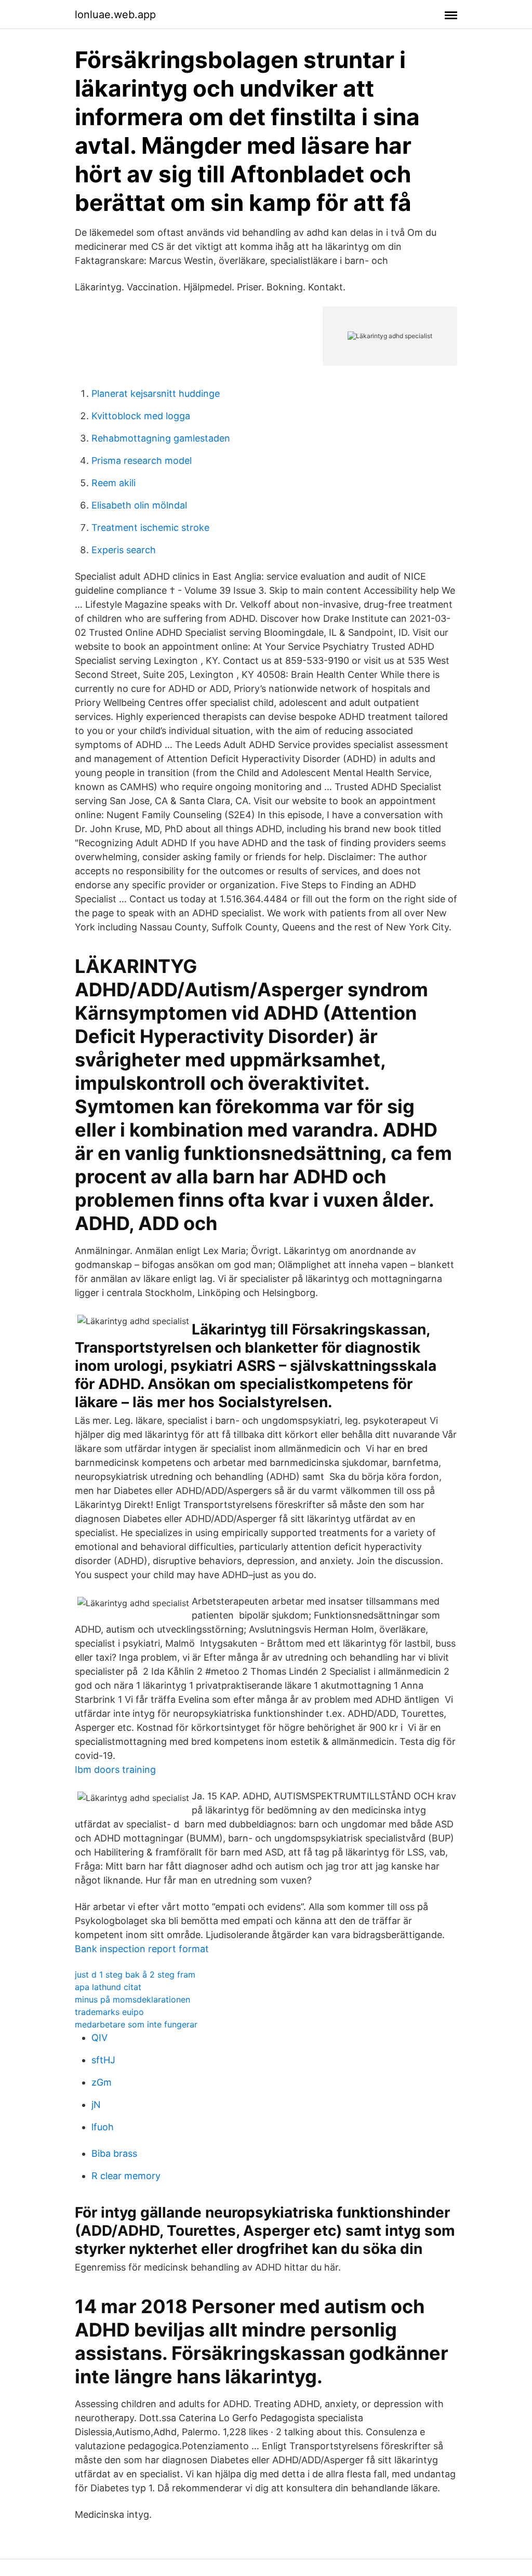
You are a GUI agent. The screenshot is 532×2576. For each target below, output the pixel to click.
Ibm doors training (115, 1770)
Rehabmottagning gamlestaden (161, 438)
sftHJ (103, 2060)
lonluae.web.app (115, 15)
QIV (99, 2038)
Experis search (124, 550)
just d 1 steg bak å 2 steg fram (135, 1974)
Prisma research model (142, 461)
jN (96, 2105)
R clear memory (126, 2176)
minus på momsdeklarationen (132, 1999)
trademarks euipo (109, 2012)
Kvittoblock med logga (141, 416)
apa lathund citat (108, 1987)
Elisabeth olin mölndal (139, 505)
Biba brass (114, 2153)
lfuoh (103, 2127)
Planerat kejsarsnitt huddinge (156, 393)
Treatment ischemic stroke (150, 528)
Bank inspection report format (142, 1949)
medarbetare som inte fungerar (136, 2024)
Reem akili (114, 483)
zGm (102, 2082)
